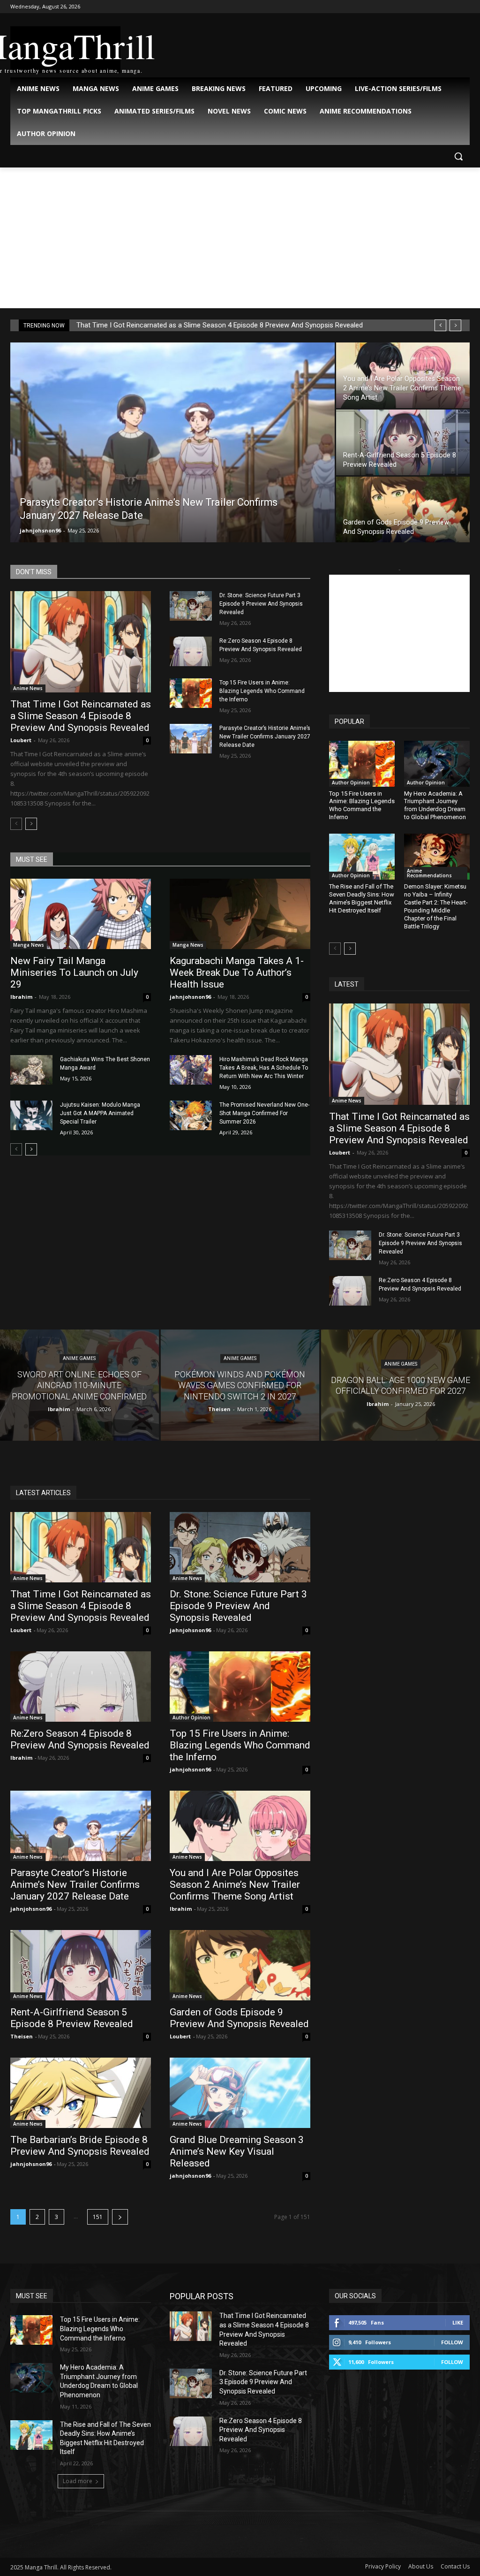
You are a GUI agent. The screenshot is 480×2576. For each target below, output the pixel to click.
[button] (458, 156)
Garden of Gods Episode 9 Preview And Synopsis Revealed (239, 2018)
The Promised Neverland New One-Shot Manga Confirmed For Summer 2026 (264, 1113)
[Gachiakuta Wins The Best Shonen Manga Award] (31, 1070)
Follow (452, 2342)
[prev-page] (16, 824)
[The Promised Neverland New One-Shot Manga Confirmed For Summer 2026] (191, 1115)
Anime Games (79, 1358)
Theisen (22, 2036)
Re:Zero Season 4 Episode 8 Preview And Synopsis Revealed (80, 1739)
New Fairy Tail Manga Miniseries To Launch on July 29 (74, 973)
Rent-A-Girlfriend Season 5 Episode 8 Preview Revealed (72, 2018)
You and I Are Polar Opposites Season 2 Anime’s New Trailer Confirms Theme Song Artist (235, 1885)
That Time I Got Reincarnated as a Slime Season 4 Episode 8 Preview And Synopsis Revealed (220, 325)
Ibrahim (21, 997)
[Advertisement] (240, 238)
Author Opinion (351, 783)
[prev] (440, 325)
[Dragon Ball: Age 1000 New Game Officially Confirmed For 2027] (401, 1385)
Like (458, 2322)
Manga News (29, 945)
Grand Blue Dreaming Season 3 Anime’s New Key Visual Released (237, 2151)
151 (98, 2217)
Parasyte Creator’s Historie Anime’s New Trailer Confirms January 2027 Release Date (265, 737)
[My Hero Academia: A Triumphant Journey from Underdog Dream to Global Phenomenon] (437, 764)
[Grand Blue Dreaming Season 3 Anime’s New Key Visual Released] (240, 2093)
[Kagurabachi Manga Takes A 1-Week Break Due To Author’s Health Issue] (240, 914)
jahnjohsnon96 (40, 530)
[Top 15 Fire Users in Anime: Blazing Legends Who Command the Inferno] (191, 693)
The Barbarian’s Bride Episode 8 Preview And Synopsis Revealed (80, 2146)
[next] (455, 325)
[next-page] (31, 824)
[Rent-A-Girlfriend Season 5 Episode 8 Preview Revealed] (403, 443)
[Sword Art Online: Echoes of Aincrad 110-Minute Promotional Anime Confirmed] (79, 1385)
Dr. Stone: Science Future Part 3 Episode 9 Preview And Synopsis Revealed (261, 604)
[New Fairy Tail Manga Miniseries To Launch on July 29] (81, 914)
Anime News (28, 688)
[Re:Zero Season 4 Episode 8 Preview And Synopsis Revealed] (191, 651)
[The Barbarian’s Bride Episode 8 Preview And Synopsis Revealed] (81, 2093)
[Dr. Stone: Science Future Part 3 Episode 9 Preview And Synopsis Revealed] (191, 606)
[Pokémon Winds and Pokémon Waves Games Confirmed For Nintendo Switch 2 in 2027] (240, 1385)
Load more (78, 2481)
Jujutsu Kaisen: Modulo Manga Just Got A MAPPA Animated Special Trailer (100, 1113)
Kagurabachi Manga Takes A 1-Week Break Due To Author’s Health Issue (237, 973)
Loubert (21, 740)
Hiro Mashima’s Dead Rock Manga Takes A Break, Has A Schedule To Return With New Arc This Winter (264, 1068)
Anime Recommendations (429, 873)
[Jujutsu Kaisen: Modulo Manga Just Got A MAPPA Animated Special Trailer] (31, 1115)
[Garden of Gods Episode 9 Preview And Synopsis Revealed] (403, 510)
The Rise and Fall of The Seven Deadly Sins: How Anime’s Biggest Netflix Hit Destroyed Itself (362, 898)
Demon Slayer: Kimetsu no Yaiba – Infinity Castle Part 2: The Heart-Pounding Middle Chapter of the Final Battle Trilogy (436, 906)
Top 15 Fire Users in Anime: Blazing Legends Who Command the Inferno (262, 691)
